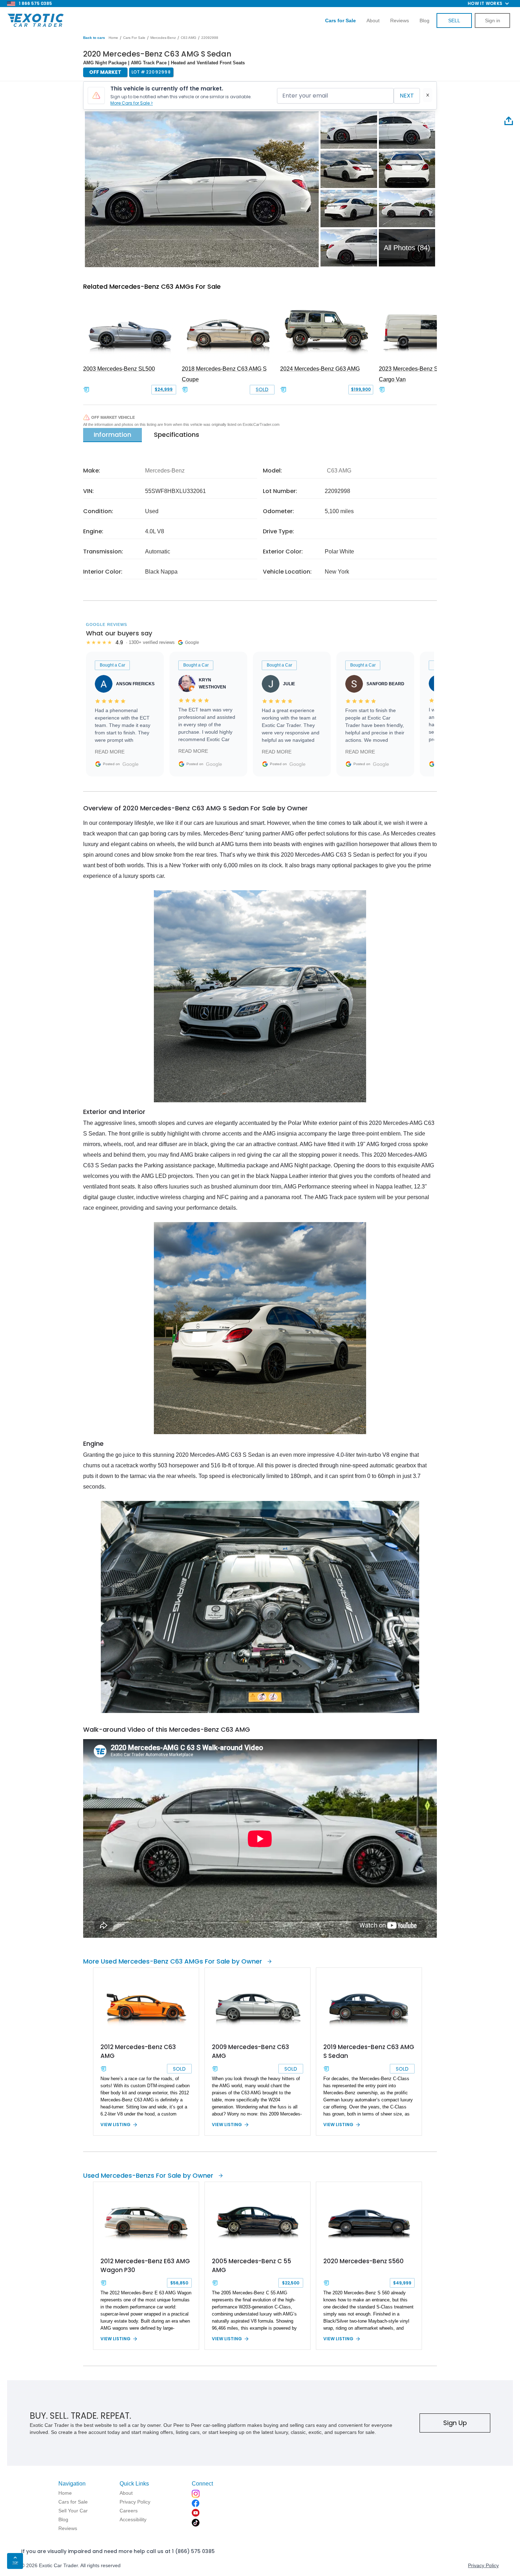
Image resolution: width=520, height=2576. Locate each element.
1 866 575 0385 (35, 3)
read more (110, 752)
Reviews (400, 20)
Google (131, 764)
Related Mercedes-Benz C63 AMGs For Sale (152, 286)
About (373, 20)
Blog (424, 20)
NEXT (407, 96)
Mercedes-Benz (163, 38)
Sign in (493, 20)
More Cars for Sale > (132, 103)
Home (113, 38)
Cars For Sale (134, 38)
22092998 (210, 38)
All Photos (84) (407, 248)
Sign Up (455, 2423)
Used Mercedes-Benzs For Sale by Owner (148, 2175)
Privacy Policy (483, 2565)
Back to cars (94, 38)
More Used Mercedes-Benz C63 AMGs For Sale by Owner (173, 1961)
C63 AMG (189, 38)
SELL (454, 20)
